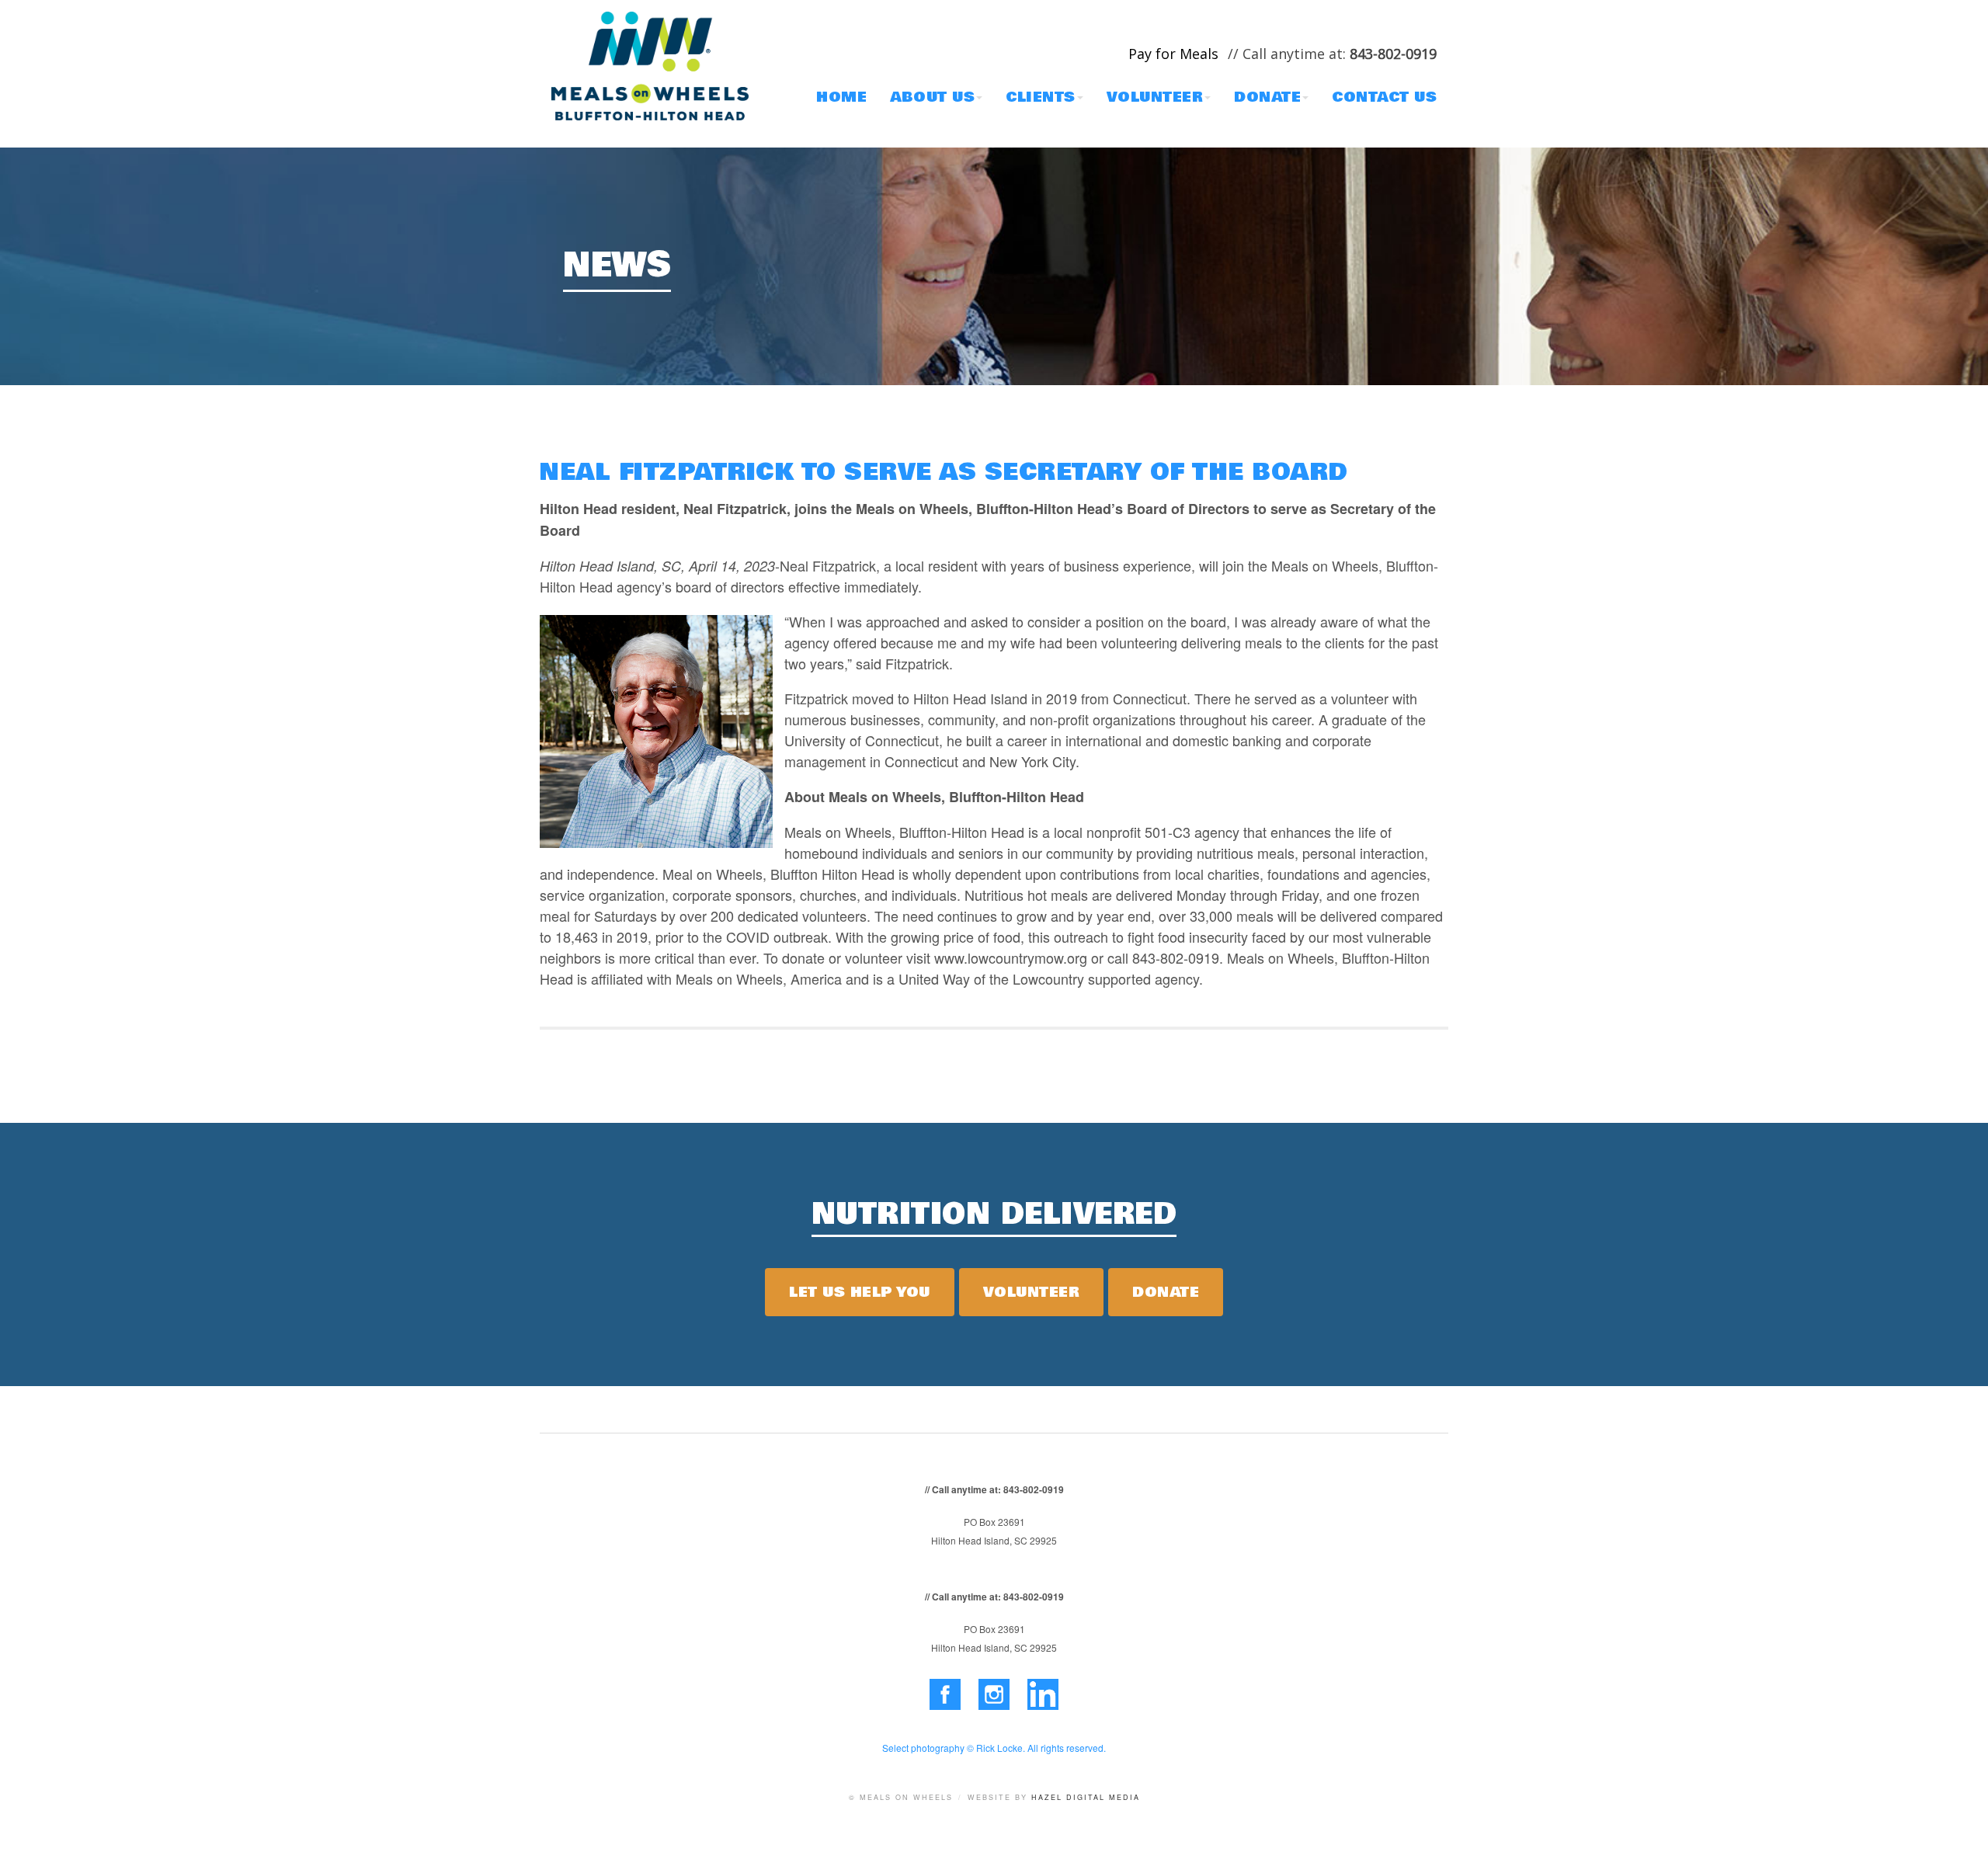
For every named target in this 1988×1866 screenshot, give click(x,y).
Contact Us (1384, 97)
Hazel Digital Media (1086, 1797)
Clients (1041, 97)
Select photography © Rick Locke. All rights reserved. (994, 1748)
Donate (1267, 97)
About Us (932, 97)
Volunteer (1155, 97)
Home (841, 97)
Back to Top (1961, 1839)
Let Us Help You (860, 1292)
